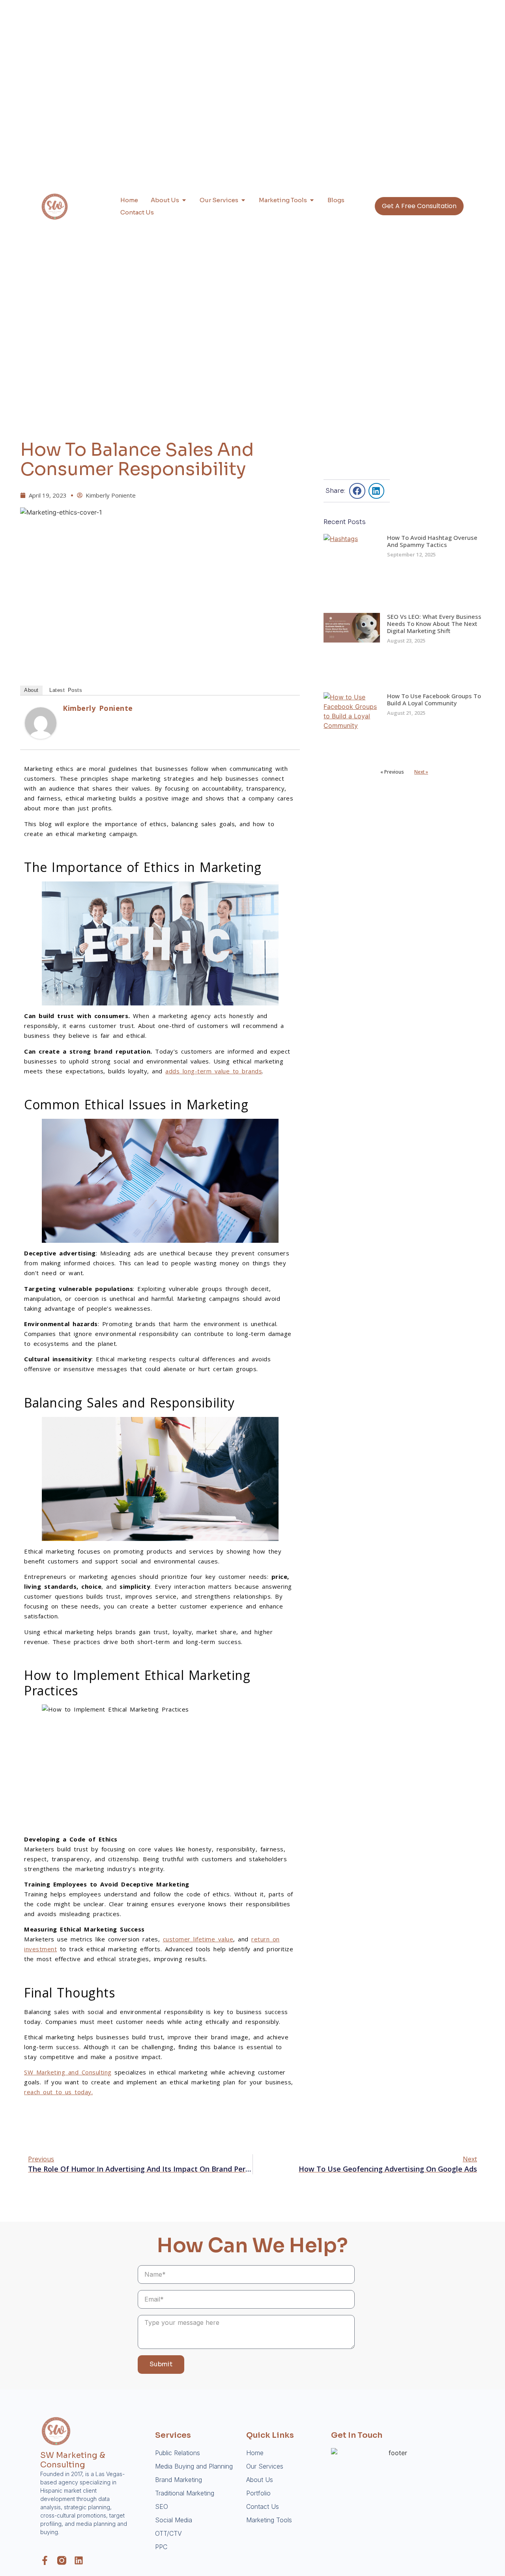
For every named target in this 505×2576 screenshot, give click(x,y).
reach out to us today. (58, 2092)
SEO (162, 2506)
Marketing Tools (269, 2520)
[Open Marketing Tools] (312, 200)
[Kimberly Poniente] (41, 737)
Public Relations (178, 2453)
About (31, 690)
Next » (421, 772)
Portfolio (258, 2493)
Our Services (265, 2466)
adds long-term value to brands (214, 1071)
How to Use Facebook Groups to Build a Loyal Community (434, 699)
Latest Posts (66, 690)
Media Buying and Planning (194, 2466)
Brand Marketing (179, 2480)
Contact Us (263, 2506)
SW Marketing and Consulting (68, 2072)
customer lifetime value (198, 1939)
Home (255, 2453)
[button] (357, 491)
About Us (260, 2480)
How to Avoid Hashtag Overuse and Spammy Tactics (432, 541)
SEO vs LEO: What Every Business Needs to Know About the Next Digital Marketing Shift (434, 624)
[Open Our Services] (243, 200)
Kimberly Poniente (98, 708)
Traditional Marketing (185, 2493)
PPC (161, 2547)
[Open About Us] (184, 200)
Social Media (174, 2520)
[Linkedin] (79, 2560)
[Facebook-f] (45, 2560)
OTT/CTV (168, 2533)
